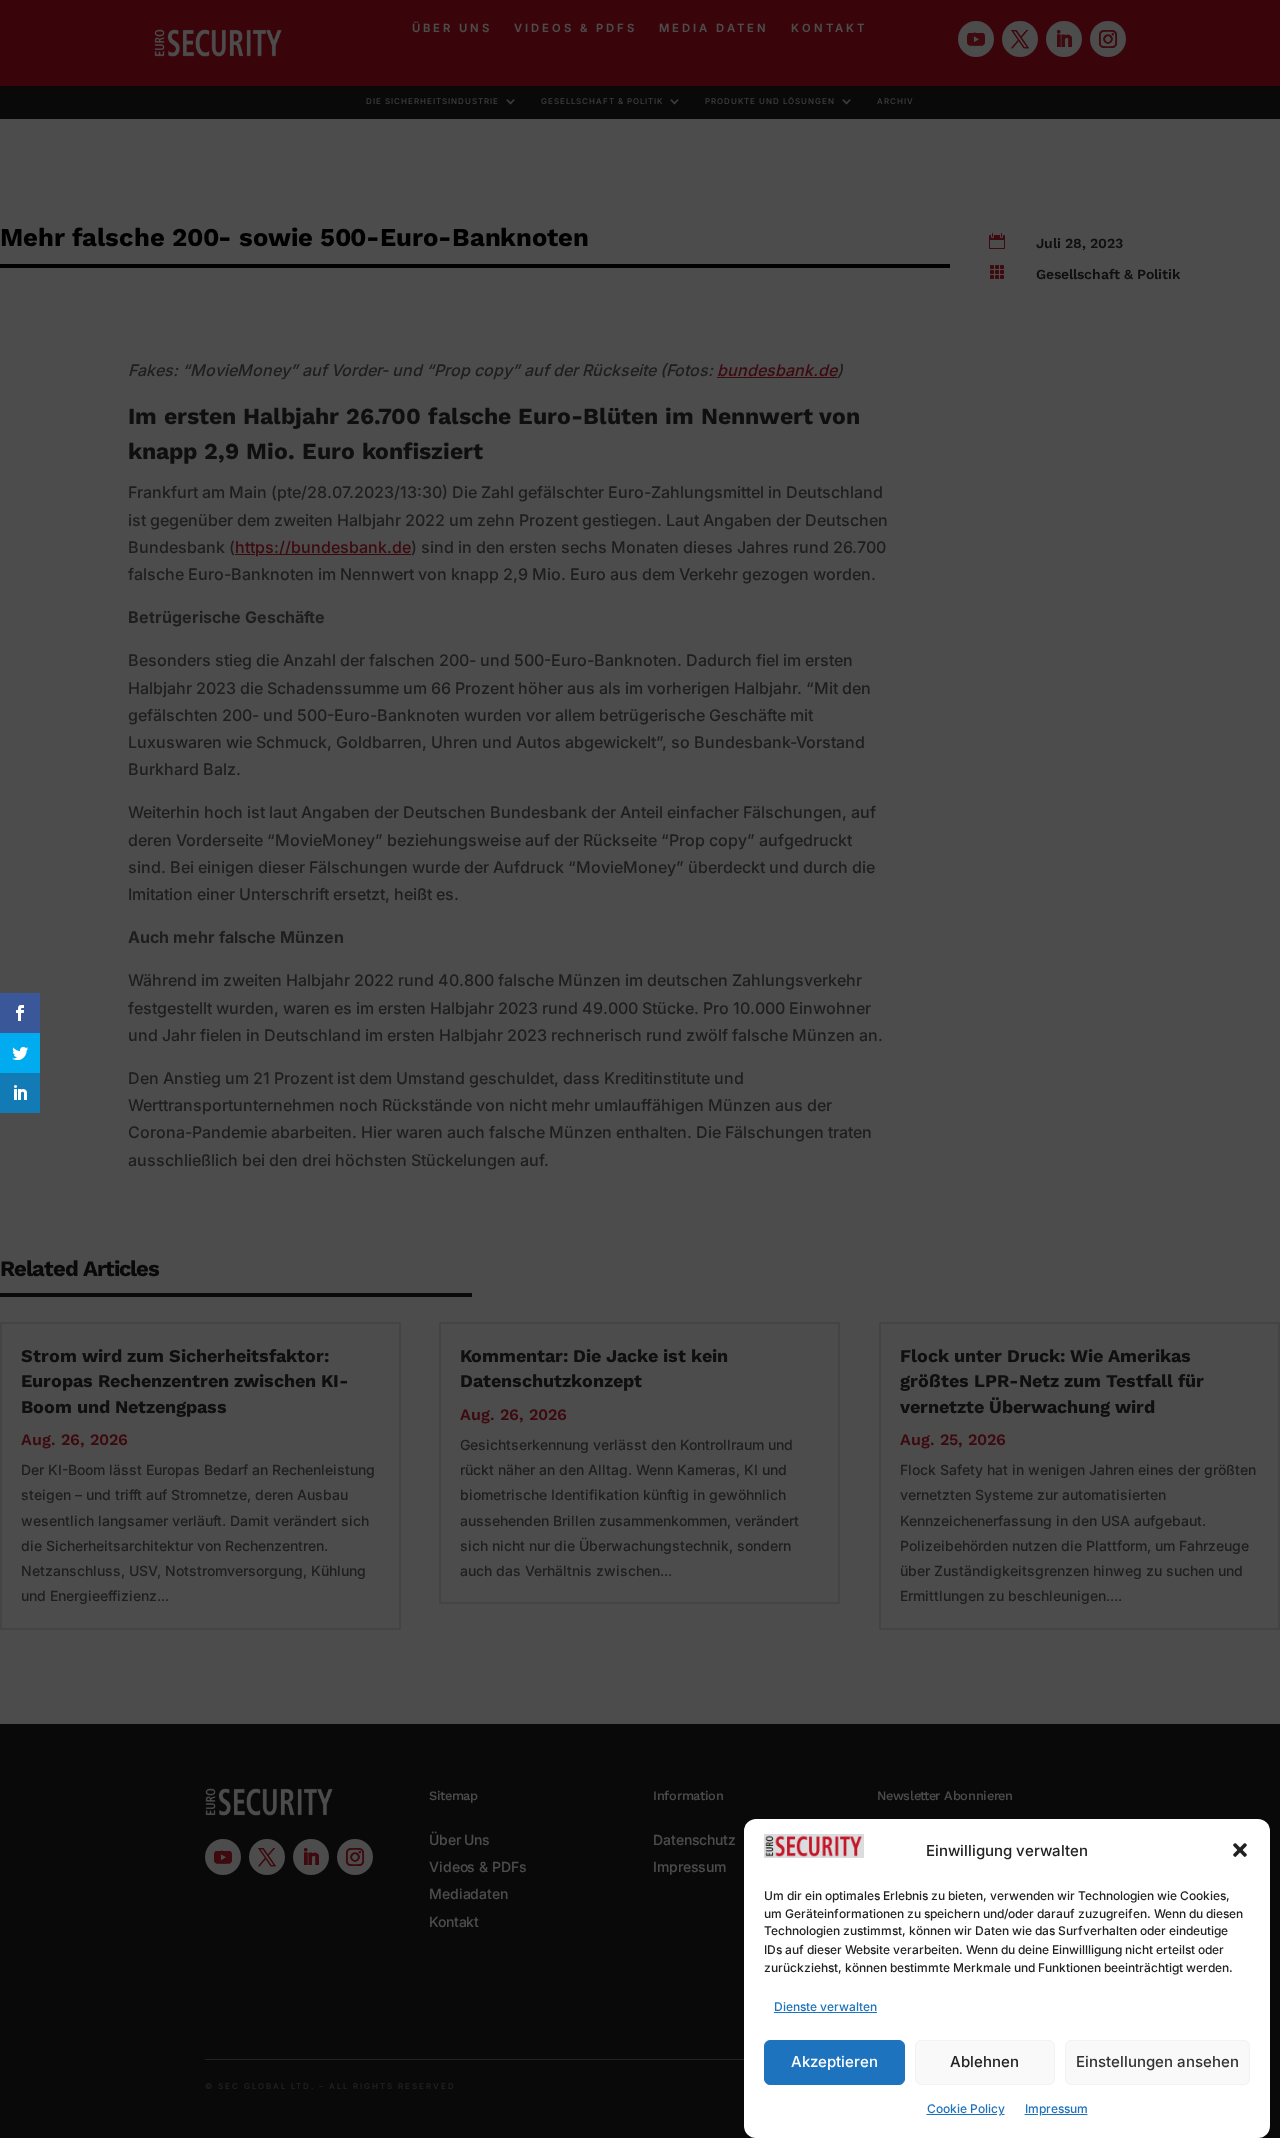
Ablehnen (984, 2061)
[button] (1240, 1850)
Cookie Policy (966, 2109)
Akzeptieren (834, 2061)
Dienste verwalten (825, 2006)
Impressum (1056, 2109)
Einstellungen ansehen (1157, 2061)
